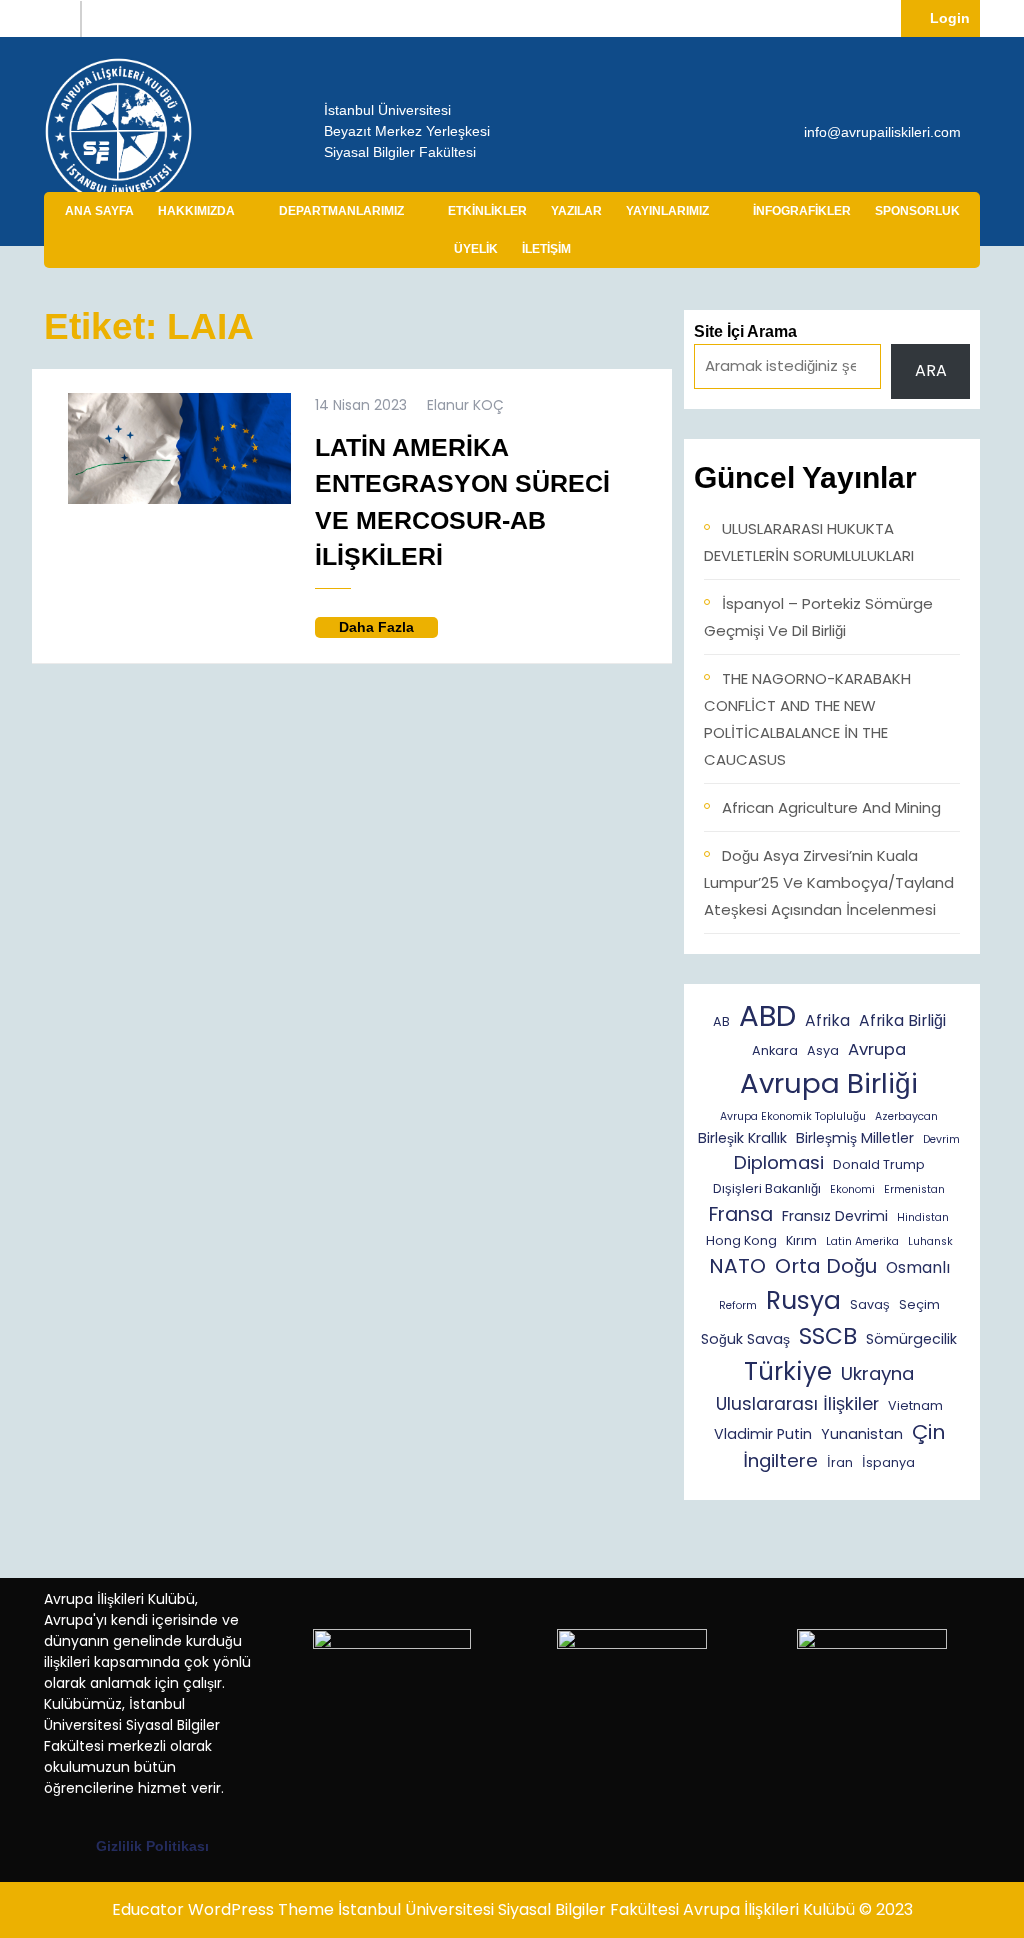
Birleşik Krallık (742, 1138)
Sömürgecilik (911, 1339)
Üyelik (476, 249)
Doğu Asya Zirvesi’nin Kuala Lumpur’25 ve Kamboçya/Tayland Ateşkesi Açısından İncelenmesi (829, 882)
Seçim (919, 1304)
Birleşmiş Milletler (855, 1138)
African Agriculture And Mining (831, 807)
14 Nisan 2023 (361, 405)
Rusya (803, 1300)
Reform (738, 1305)
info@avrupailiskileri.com (882, 131)
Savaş (870, 1304)
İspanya (888, 1462)
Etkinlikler (487, 211)
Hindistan (923, 1217)
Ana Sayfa (99, 211)
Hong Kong (741, 1240)
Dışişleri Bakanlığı (767, 1188)
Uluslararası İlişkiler (797, 1404)
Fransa (741, 1214)
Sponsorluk (917, 211)
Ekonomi (852, 1189)
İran (840, 1462)
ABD (767, 1015)
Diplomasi (779, 1162)
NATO (737, 1266)
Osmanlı (918, 1267)
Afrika (827, 1020)
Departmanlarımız (341, 211)
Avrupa (877, 1049)
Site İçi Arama (745, 331)
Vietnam (915, 1405)
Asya (823, 1050)
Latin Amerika (862, 1241)
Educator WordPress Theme (223, 1909)
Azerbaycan (906, 1116)
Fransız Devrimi (835, 1216)
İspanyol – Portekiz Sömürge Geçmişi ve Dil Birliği (818, 617)
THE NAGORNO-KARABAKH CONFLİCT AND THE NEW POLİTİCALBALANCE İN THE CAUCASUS (807, 719)
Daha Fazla (388, 628)
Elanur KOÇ (465, 405)
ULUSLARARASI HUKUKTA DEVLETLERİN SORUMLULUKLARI (809, 542)
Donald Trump (879, 1164)
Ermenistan (914, 1189)
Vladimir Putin (763, 1434)
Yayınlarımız (667, 211)
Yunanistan (862, 1434)
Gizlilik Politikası (152, 1846)
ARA (931, 370)
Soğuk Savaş (745, 1339)
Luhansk (930, 1241)
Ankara (775, 1050)
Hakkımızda (196, 211)
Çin (928, 1432)
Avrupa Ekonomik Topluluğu (793, 1116)
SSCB (828, 1336)
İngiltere (780, 1460)
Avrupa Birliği (829, 1083)
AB (721, 1021)
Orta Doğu (826, 1266)
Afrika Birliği (902, 1020)
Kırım (801, 1240)
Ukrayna (877, 1373)
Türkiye (788, 1371)
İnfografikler (802, 211)
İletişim (546, 249)
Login (955, 17)
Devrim (941, 1139)
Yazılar (576, 211)
